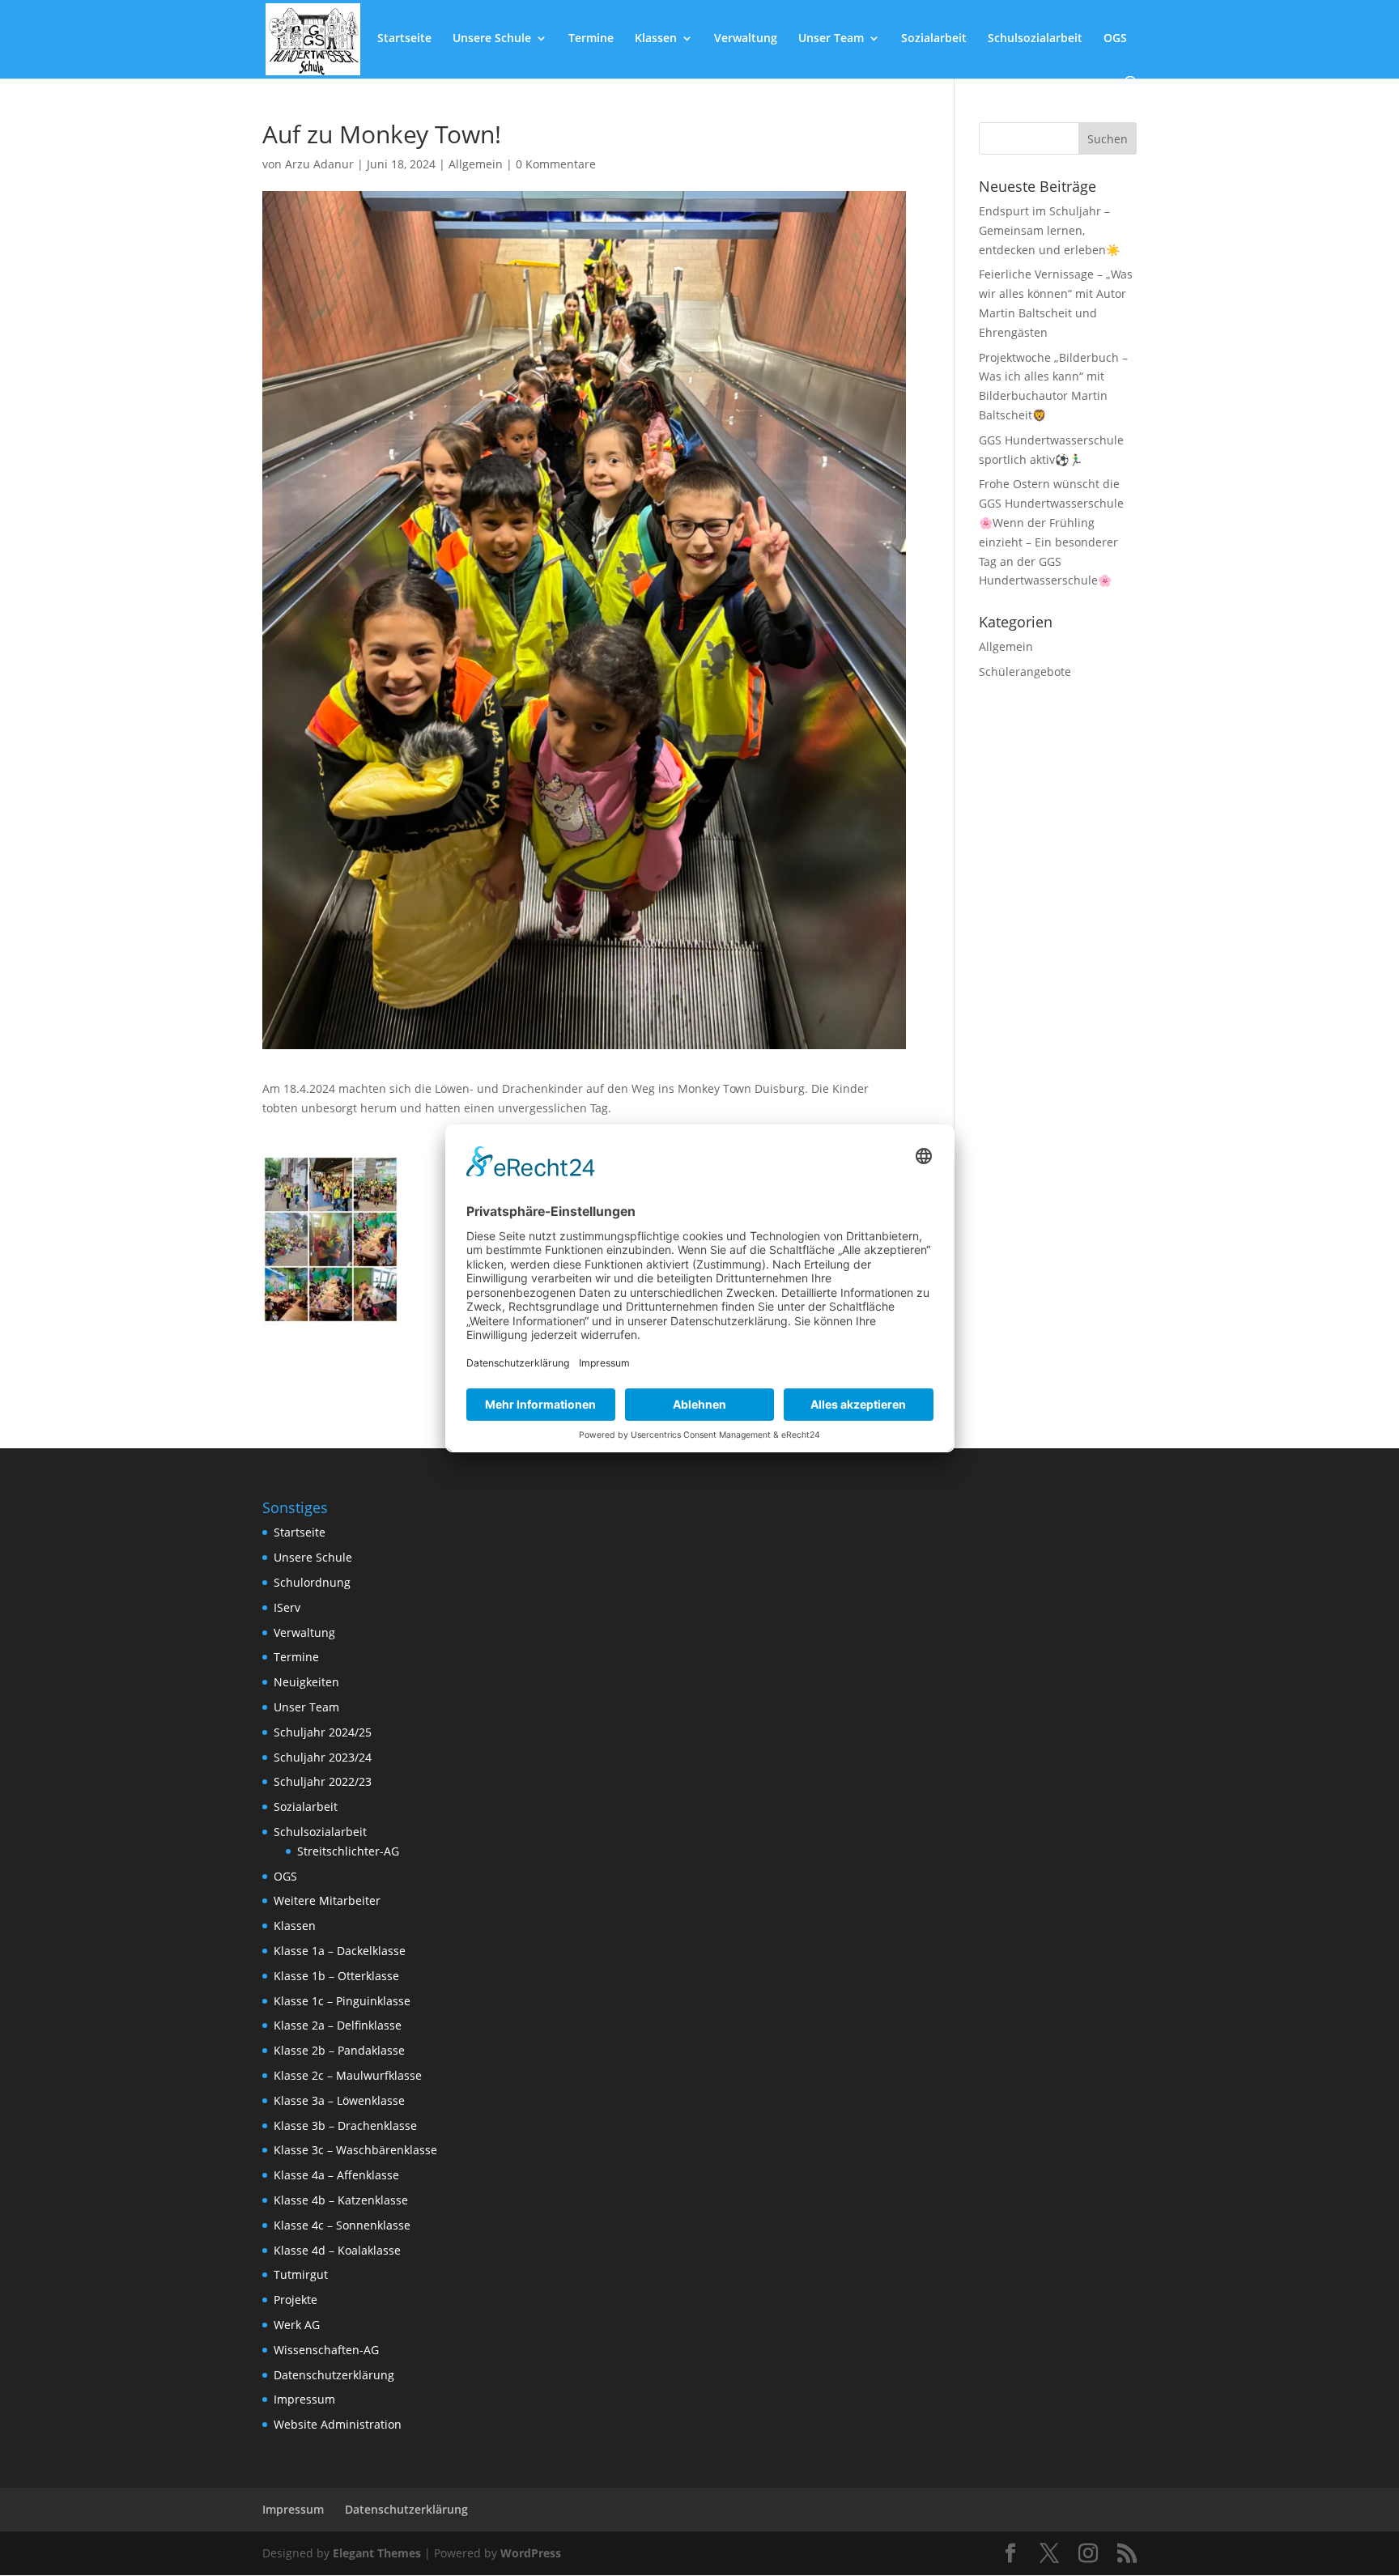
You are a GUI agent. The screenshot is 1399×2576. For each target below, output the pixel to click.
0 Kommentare (556, 164)
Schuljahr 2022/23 (323, 1781)
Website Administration (338, 2424)
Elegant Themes (377, 2553)
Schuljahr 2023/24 (323, 1757)
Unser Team (831, 39)
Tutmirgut (301, 2274)
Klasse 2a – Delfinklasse (338, 2025)
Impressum (304, 2399)
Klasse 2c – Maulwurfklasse (348, 2075)
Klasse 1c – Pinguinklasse (342, 2001)
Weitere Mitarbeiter (327, 1900)
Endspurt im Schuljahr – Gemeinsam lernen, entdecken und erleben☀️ (1049, 230)
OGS (1115, 39)
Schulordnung (312, 1582)
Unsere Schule (492, 39)
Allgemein (476, 164)
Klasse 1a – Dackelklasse (340, 1951)
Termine (591, 39)
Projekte (296, 2300)
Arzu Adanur (319, 164)
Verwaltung (746, 39)
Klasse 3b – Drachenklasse (345, 2125)
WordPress (531, 2553)
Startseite (404, 39)
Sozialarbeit (934, 39)
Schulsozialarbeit (1035, 39)
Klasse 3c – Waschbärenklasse (355, 2150)
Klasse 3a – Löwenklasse (339, 2100)
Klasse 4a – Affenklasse (336, 2175)
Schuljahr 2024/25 (323, 1732)
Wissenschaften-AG (326, 2350)
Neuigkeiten (306, 1682)
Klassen (656, 39)
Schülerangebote (1025, 672)
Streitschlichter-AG (348, 1851)
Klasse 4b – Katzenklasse (341, 2200)
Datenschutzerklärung (334, 2375)
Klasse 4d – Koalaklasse (337, 2250)
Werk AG (297, 2325)
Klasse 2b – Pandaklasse (339, 2050)
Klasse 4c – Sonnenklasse (342, 2225)
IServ (287, 1607)
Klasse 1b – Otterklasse (336, 1976)
